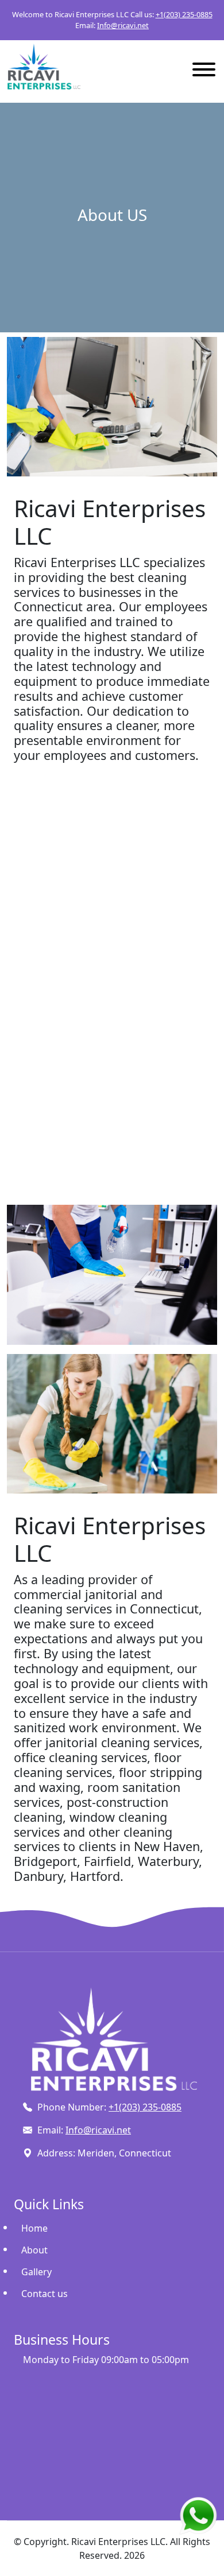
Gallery (36, 2272)
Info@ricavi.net (123, 25)
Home (34, 2228)
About (34, 2250)
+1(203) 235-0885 (184, 14)
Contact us (45, 2294)
